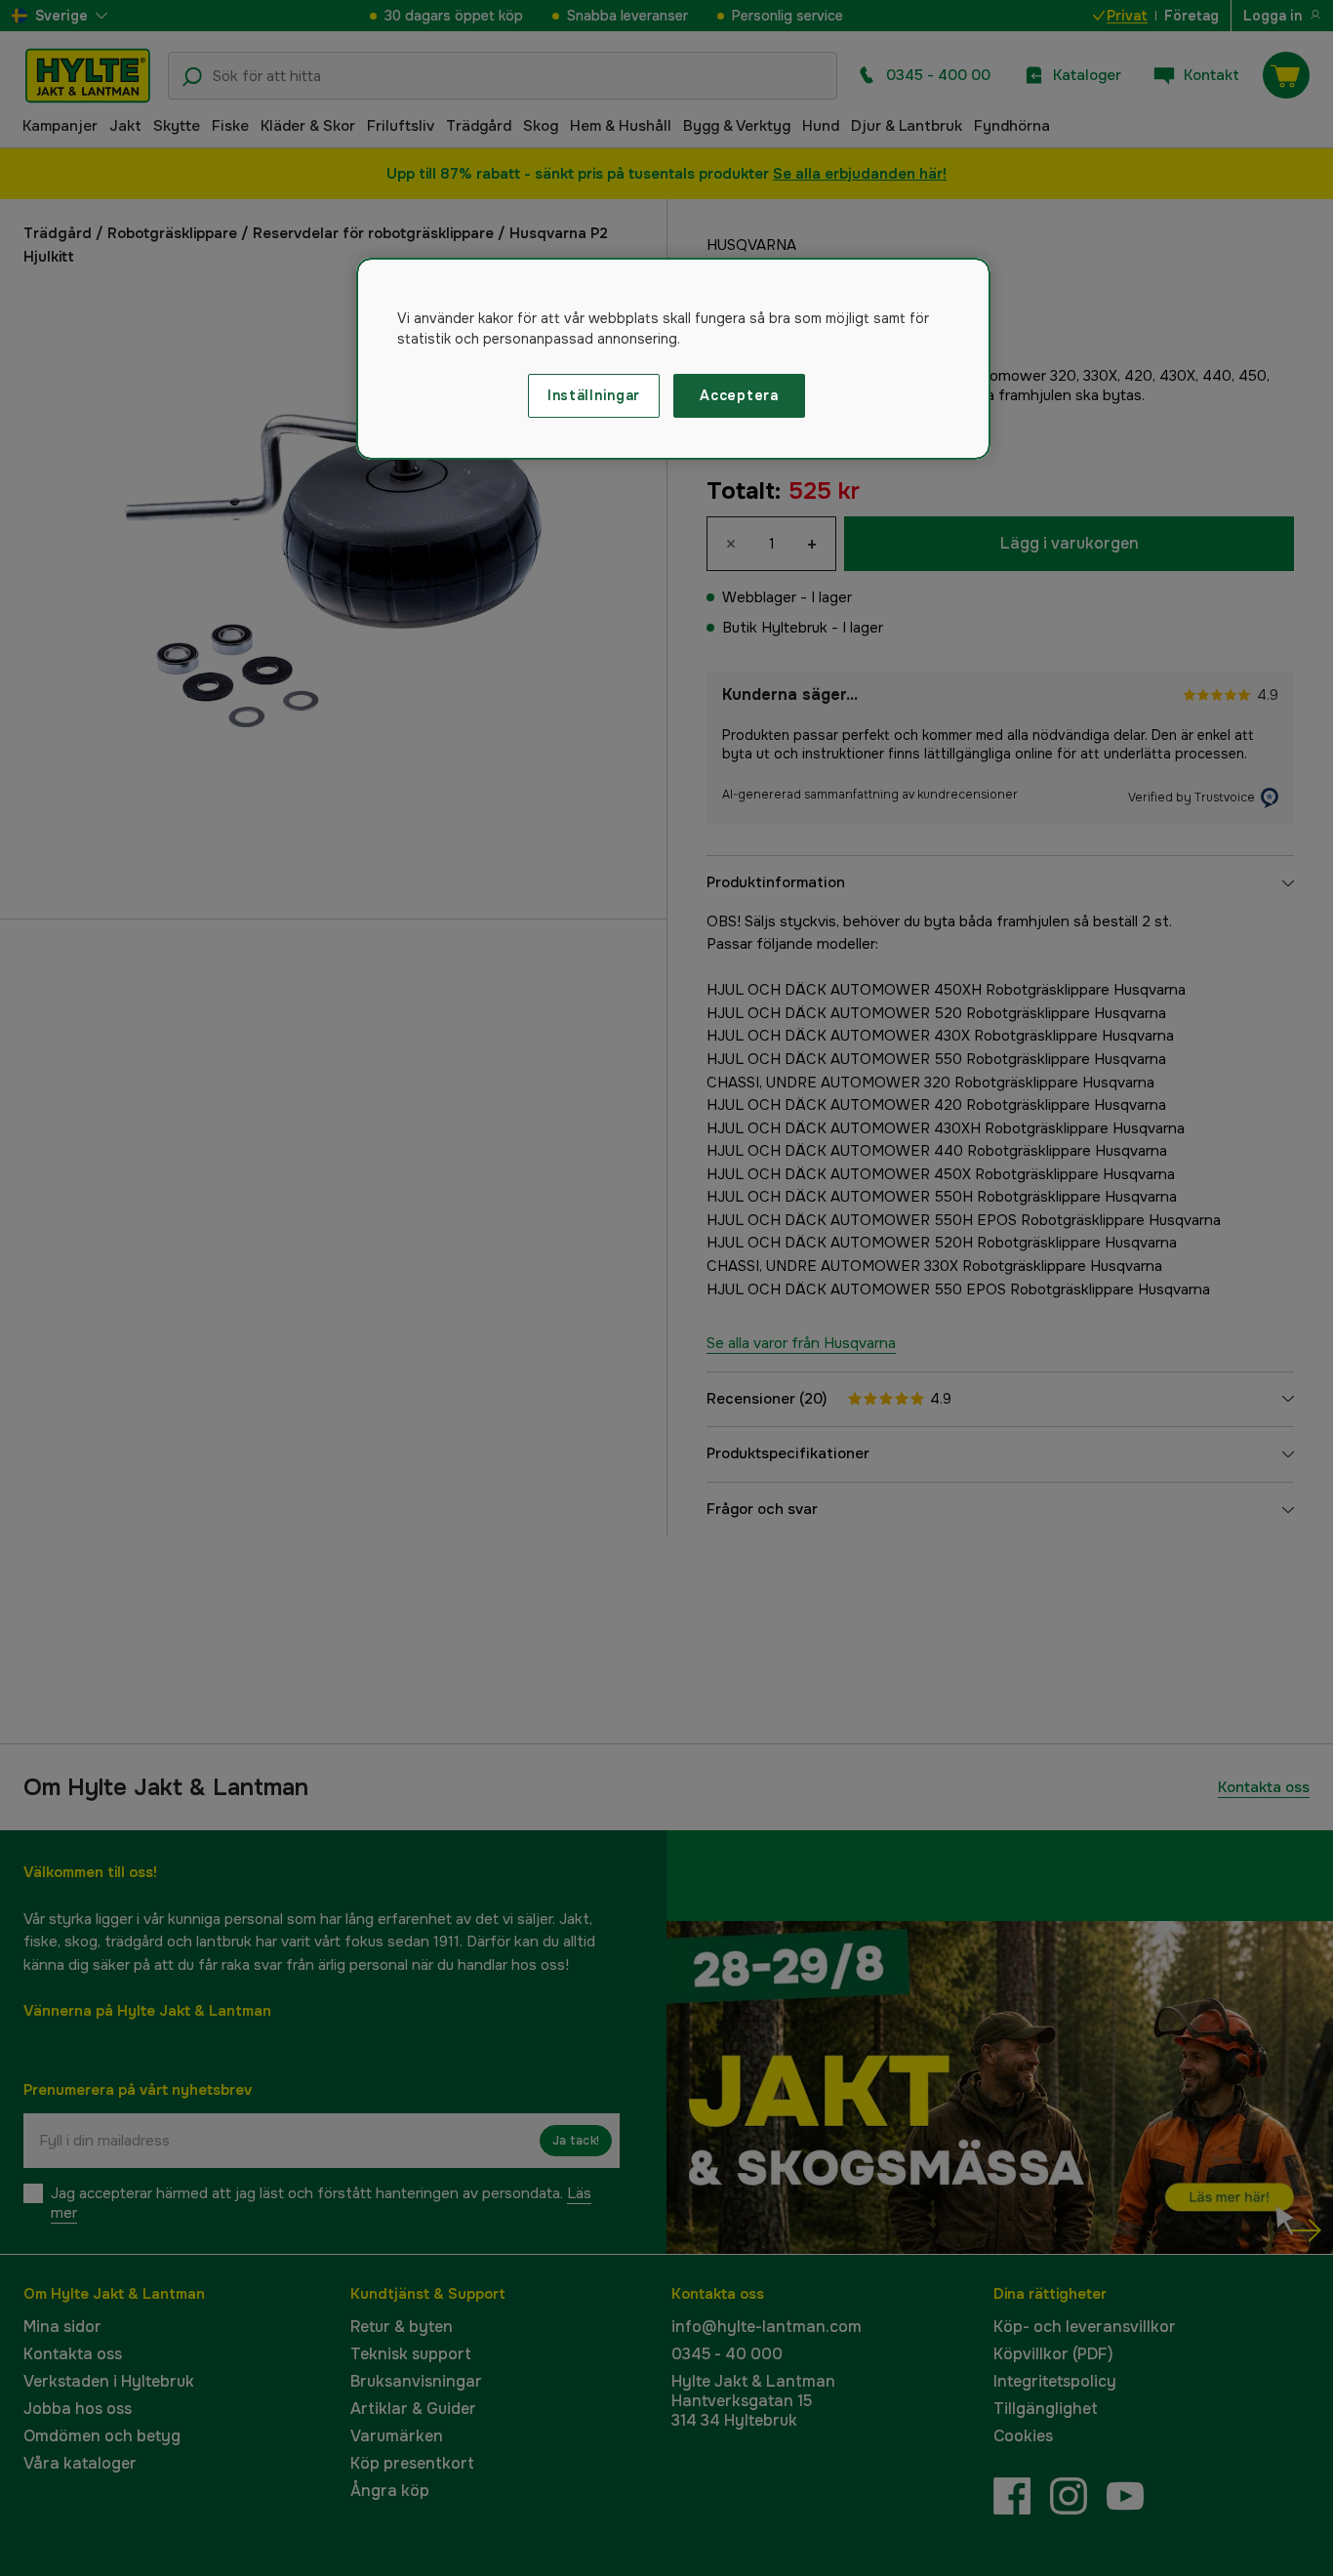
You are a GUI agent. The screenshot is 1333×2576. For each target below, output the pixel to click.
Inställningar (594, 395)
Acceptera (739, 395)
